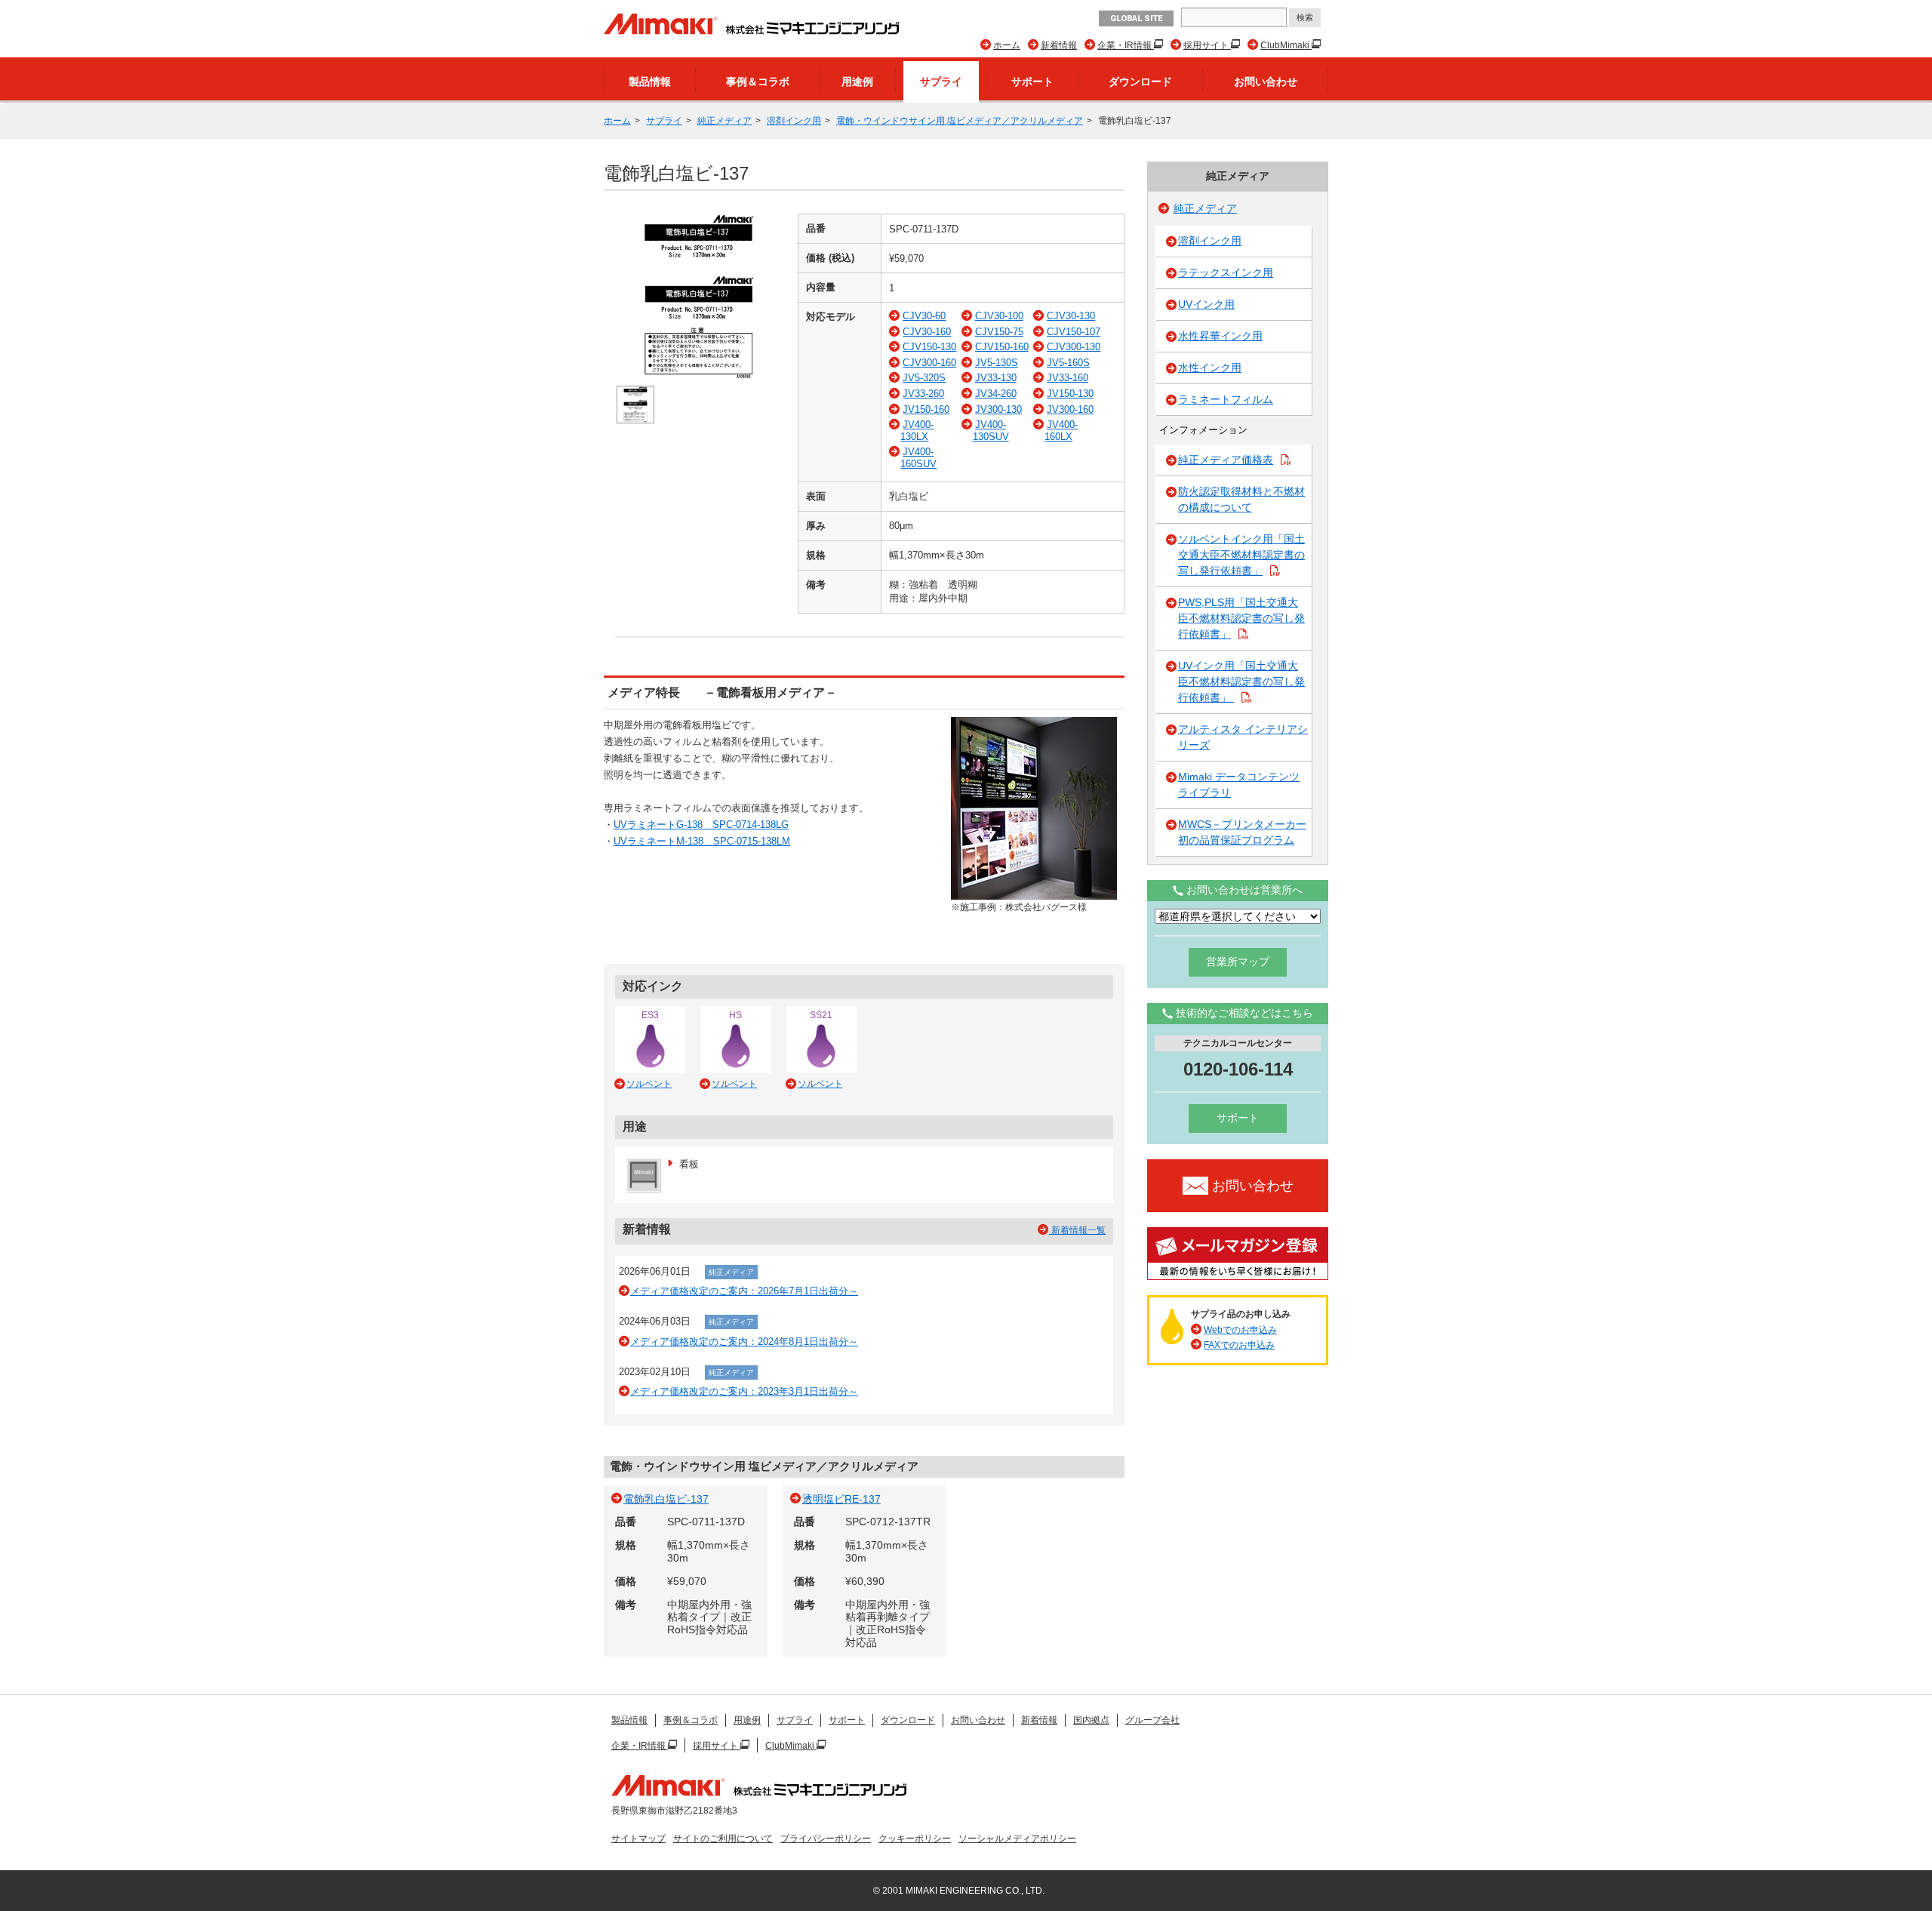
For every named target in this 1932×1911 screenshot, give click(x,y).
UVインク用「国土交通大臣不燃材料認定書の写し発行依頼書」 (1241, 682)
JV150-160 (926, 409)
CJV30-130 (1071, 316)
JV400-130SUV (991, 431)
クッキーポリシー (915, 1839)
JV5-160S (1068, 363)
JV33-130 (996, 378)
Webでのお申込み (1240, 1330)
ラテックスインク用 (1226, 272)
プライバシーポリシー (826, 1839)
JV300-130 (998, 409)
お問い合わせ (1266, 82)
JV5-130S (997, 363)
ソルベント (649, 1084)
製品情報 (650, 82)
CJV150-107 (1074, 332)
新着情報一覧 (1077, 1230)
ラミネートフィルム (1226, 399)
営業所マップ (1238, 962)
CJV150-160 (1002, 347)
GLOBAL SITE (1136, 18)
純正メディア (724, 121)
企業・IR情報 (1126, 45)
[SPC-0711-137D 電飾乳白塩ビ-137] (699, 377)
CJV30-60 (924, 316)
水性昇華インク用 (1220, 336)
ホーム (1007, 45)
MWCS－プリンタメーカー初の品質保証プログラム (1242, 832)
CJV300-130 (1074, 347)
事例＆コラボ (758, 82)
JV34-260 (996, 394)
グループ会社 (1152, 1720)
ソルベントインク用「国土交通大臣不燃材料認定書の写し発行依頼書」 (1241, 555)
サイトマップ (638, 1839)
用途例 (857, 82)
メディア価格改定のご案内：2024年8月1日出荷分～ (744, 1342)
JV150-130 (1070, 394)
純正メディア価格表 (1226, 460)
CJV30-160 (927, 332)
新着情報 (1059, 45)
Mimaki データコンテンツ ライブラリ (1239, 785)
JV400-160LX (1061, 431)
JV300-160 (1070, 409)
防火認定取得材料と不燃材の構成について (1241, 499)
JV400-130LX (917, 431)
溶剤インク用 (794, 121)
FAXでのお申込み (1239, 1345)
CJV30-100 (999, 316)
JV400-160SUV (918, 458)
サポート (1032, 82)
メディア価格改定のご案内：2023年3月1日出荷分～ (744, 1391)
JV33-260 (923, 394)
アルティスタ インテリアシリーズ (1243, 737)
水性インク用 (1210, 368)
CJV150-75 (999, 332)
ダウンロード (1140, 82)
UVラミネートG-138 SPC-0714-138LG (701, 825)
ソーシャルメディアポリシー (1017, 1839)
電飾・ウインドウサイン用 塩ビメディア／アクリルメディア (960, 121)
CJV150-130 (929, 347)
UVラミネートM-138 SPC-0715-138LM (702, 841)
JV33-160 (1068, 378)
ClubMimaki (1286, 45)
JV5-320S (924, 378)
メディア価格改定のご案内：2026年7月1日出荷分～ (744, 1291)
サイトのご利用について (723, 1839)
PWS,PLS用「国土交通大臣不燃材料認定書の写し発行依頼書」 (1241, 618)
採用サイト (1207, 45)
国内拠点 (1091, 1720)
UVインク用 (1206, 304)
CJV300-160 (929, 363)
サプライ (941, 82)
